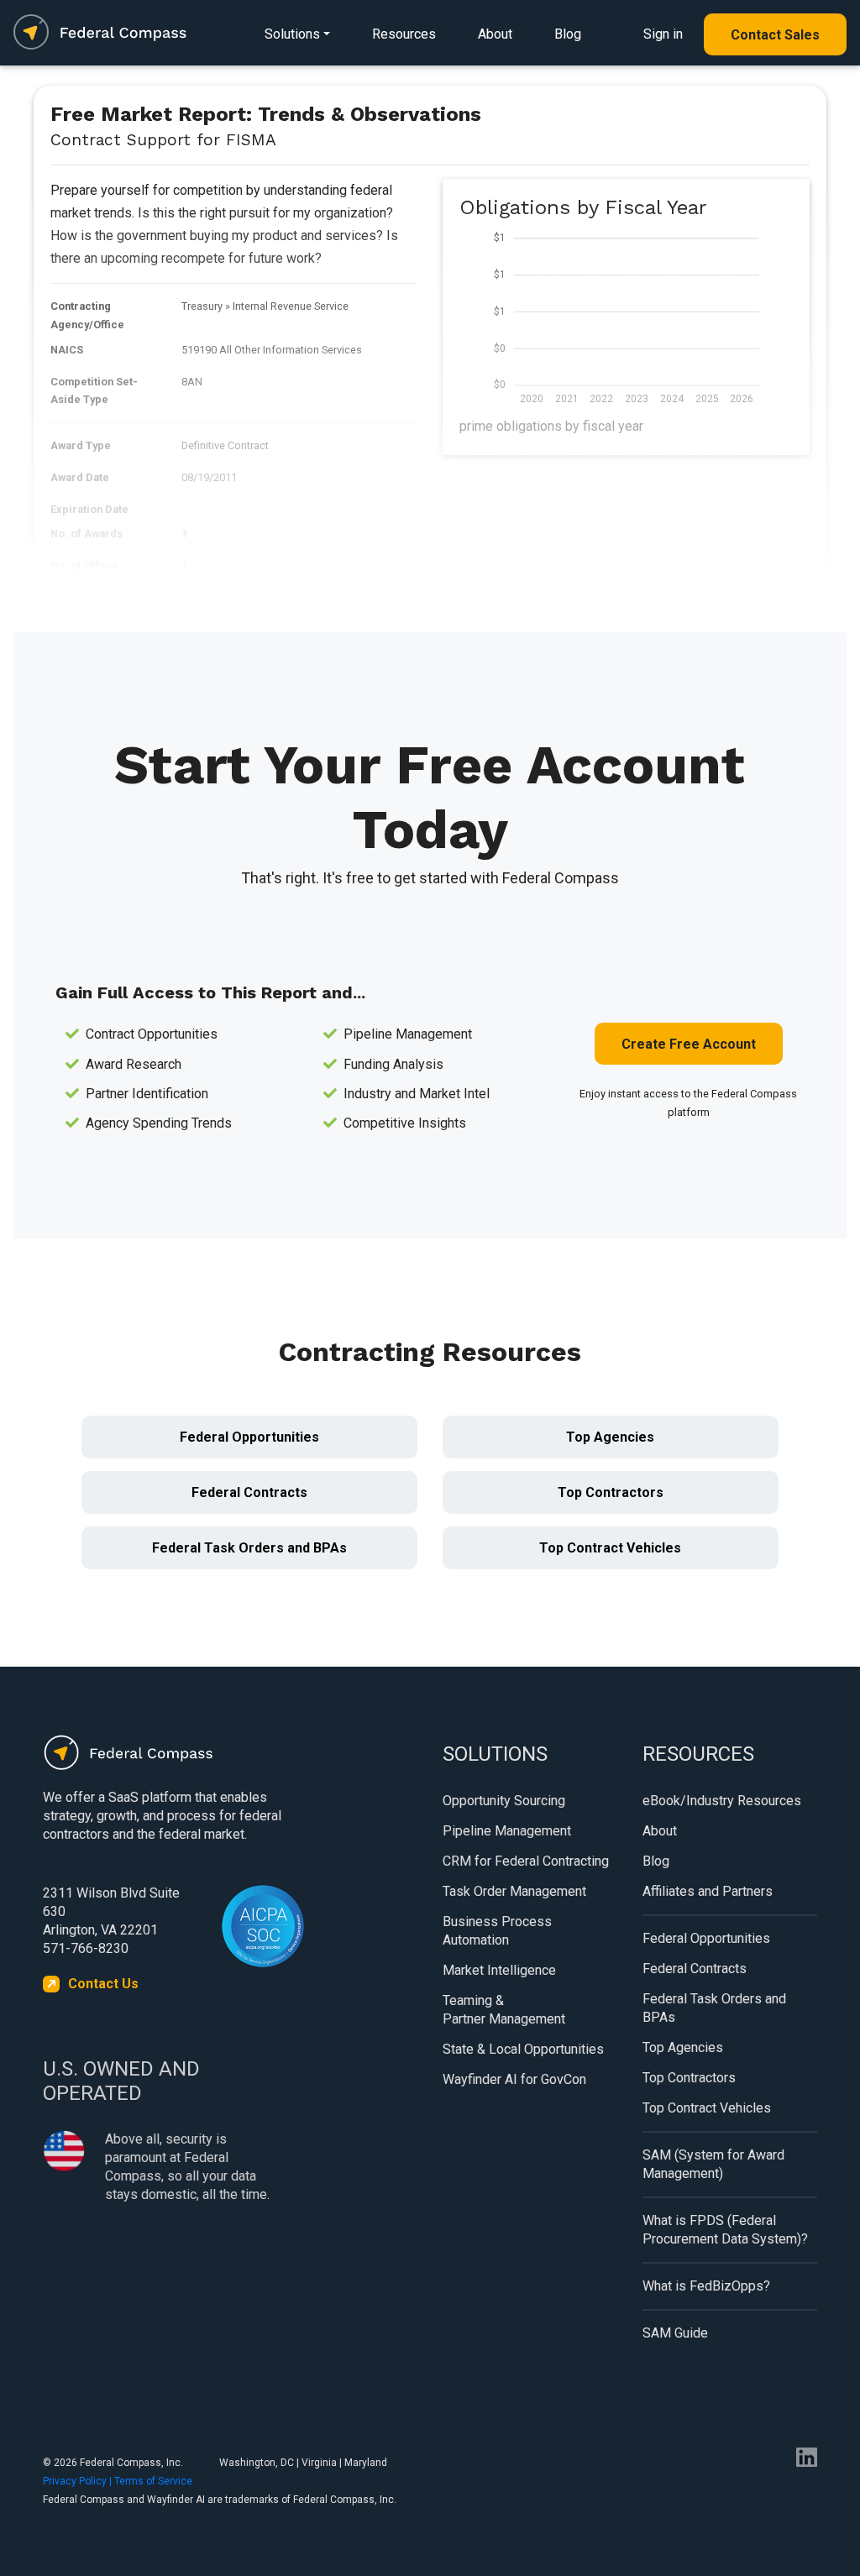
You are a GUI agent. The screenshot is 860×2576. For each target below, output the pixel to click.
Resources (404, 34)
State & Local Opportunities (523, 2049)
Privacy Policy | (79, 2481)
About (495, 34)
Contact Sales (775, 35)
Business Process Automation (497, 1931)
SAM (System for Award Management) (713, 2164)
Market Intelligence (499, 1970)
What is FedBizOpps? (706, 2286)
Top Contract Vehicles (610, 1548)
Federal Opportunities (249, 1437)
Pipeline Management (507, 1831)
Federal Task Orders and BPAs (249, 1548)
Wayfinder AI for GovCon (514, 2079)
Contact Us (103, 1984)
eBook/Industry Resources (722, 1801)
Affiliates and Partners (708, 1891)
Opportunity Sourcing (504, 1801)
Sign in (663, 34)
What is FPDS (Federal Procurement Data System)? (725, 2230)
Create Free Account (689, 1044)
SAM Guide (675, 2333)
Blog (568, 34)
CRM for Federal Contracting (526, 1861)
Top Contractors (611, 1492)
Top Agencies (610, 1437)
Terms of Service (153, 2481)
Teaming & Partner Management (504, 2010)
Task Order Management (514, 1891)
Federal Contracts (249, 1492)
